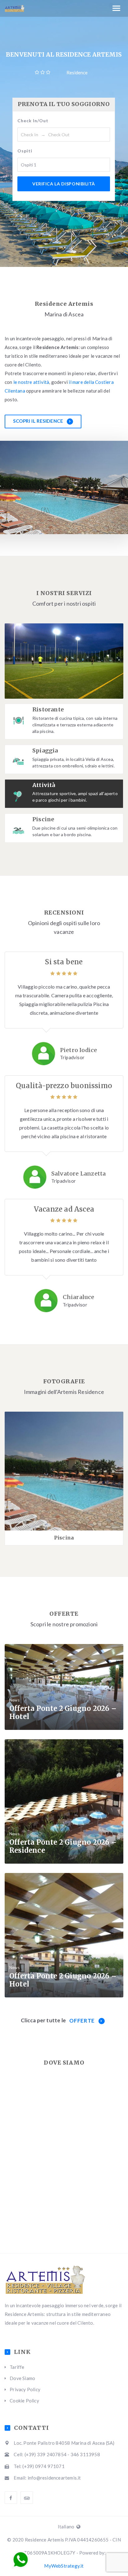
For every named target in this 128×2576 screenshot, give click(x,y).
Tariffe (17, 2367)
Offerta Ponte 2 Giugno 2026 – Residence (63, 1846)
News (14, 1700)
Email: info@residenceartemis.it (47, 2478)
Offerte (82, 2021)
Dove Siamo (22, 2378)
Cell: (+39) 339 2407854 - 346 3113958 (57, 2454)
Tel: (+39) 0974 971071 (39, 2466)
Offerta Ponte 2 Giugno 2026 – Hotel (63, 1712)
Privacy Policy (25, 2389)
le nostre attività (31, 382)
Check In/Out (33, 121)
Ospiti (25, 151)
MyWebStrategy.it (64, 2566)
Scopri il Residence (39, 421)
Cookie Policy (24, 2401)
